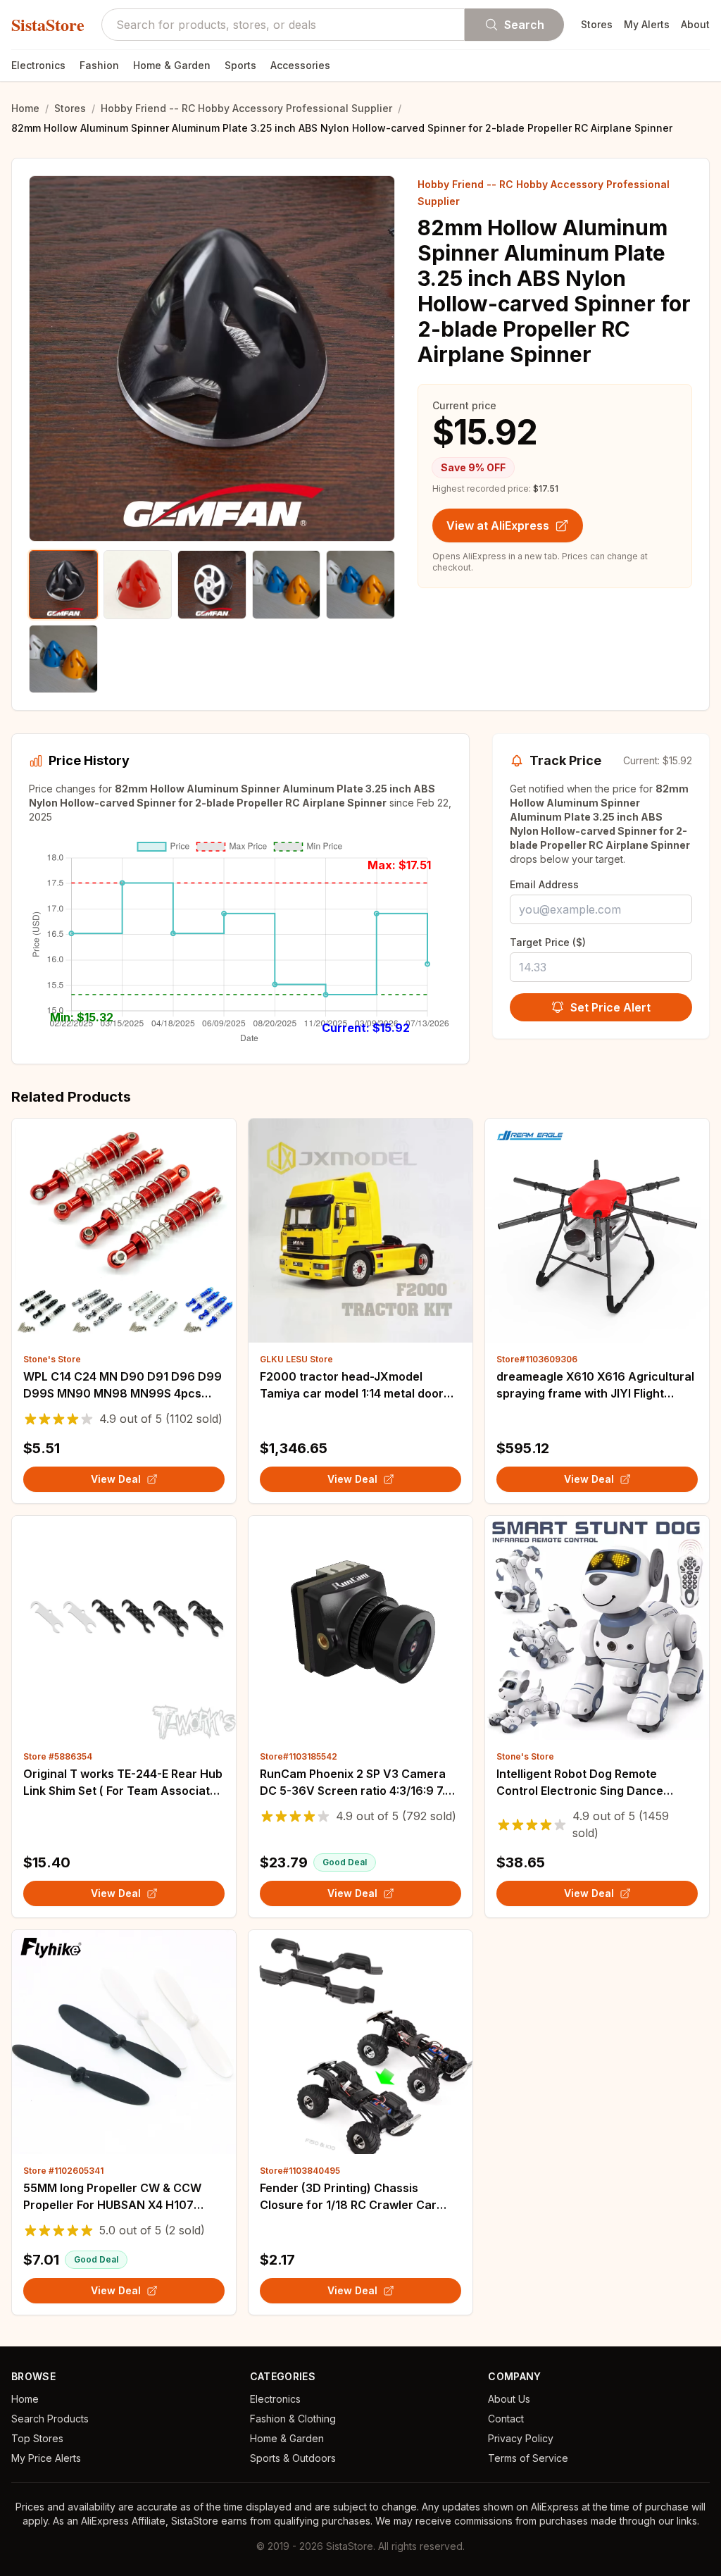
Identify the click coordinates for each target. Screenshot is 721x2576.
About (695, 24)
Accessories (300, 65)
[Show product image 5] (360, 585)
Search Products (50, 2419)
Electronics (38, 65)
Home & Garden (172, 65)
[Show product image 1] (63, 585)
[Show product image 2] (138, 585)
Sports (240, 65)
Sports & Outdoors (293, 2458)
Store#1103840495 (300, 2171)
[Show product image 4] (287, 585)
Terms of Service (528, 2458)
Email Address (544, 884)
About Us (509, 2399)
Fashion (99, 65)
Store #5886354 (58, 1756)
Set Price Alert (610, 1007)
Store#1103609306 (537, 1359)
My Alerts (647, 24)
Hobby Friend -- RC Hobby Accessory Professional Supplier (246, 108)
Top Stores (37, 2438)
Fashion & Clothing (293, 2419)
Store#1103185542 (299, 1756)
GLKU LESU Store (296, 1359)
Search (524, 25)
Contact (506, 2419)
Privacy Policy (521, 2438)
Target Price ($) (548, 942)
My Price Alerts (46, 2458)
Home (25, 108)
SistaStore (48, 25)
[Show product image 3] (212, 585)
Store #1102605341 (63, 2171)
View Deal (116, 1479)
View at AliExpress (498, 525)
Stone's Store (52, 1359)
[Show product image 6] (63, 659)
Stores (597, 24)
